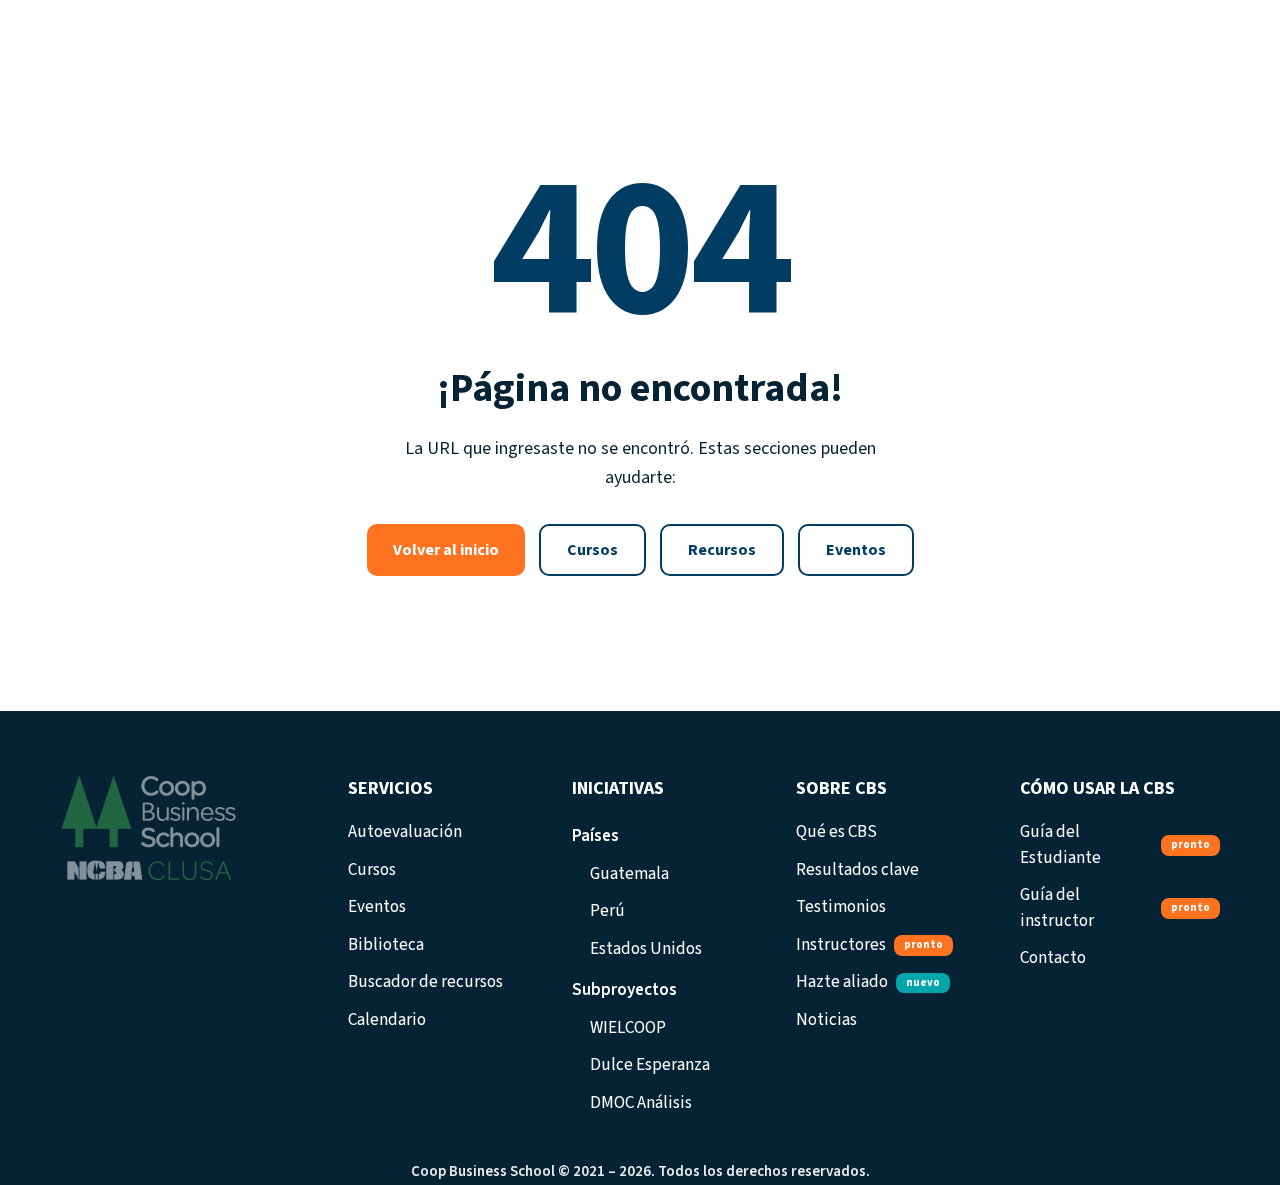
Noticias (826, 1020)
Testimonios (841, 907)
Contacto (1053, 958)
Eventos (856, 550)
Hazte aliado (868, 982)
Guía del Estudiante (1115, 845)
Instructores (869, 945)
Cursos (592, 550)
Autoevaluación (405, 832)
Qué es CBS (836, 832)
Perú (607, 911)
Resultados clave (857, 870)
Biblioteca (386, 945)
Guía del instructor (1115, 908)
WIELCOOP (628, 1028)
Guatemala (629, 874)
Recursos (722, 550)
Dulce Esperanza (650, 1065)
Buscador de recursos (425, 982)
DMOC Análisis (641, 1103)
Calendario (387, 1020)
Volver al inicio (446, 550)
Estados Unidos (646, 949)
